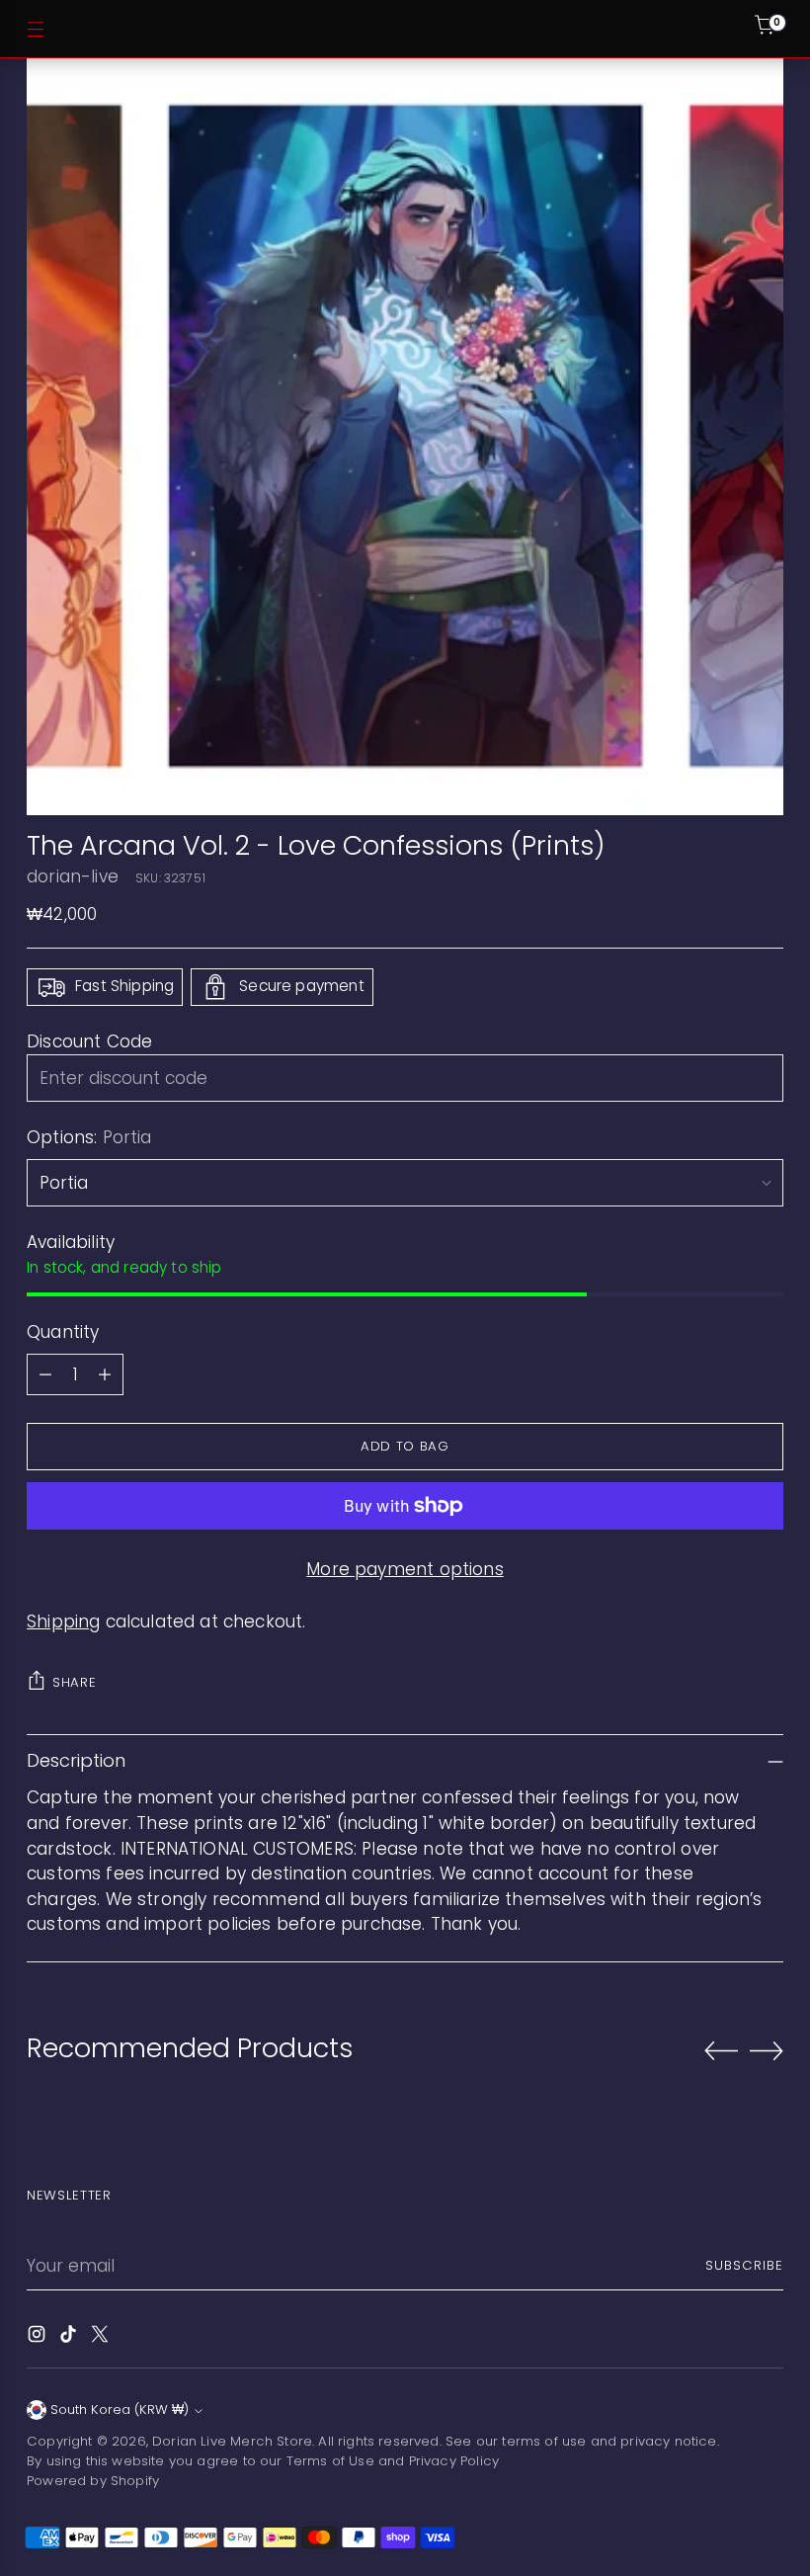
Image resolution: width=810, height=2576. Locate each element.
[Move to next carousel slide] (767, 2050)
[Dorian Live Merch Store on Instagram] (39, 2338)
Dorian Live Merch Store (232, 2441)
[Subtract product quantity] (45, 1374)
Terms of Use (330, 2461)
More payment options (405, 1569)
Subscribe (744, 2265)
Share (74, 1682)
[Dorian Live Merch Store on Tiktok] (70, 2338)
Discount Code (89, 1041)
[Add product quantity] (105, 1374)
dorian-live (73, 876)
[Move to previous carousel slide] (721, 2051)
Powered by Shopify (93, 2481)
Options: (89, 1137)
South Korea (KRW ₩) (120, 2410)
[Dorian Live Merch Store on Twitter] (102, 2338)
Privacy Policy (454, 2461)
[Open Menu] (36, 29)
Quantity (63, 1332)
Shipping (63, 1621)
